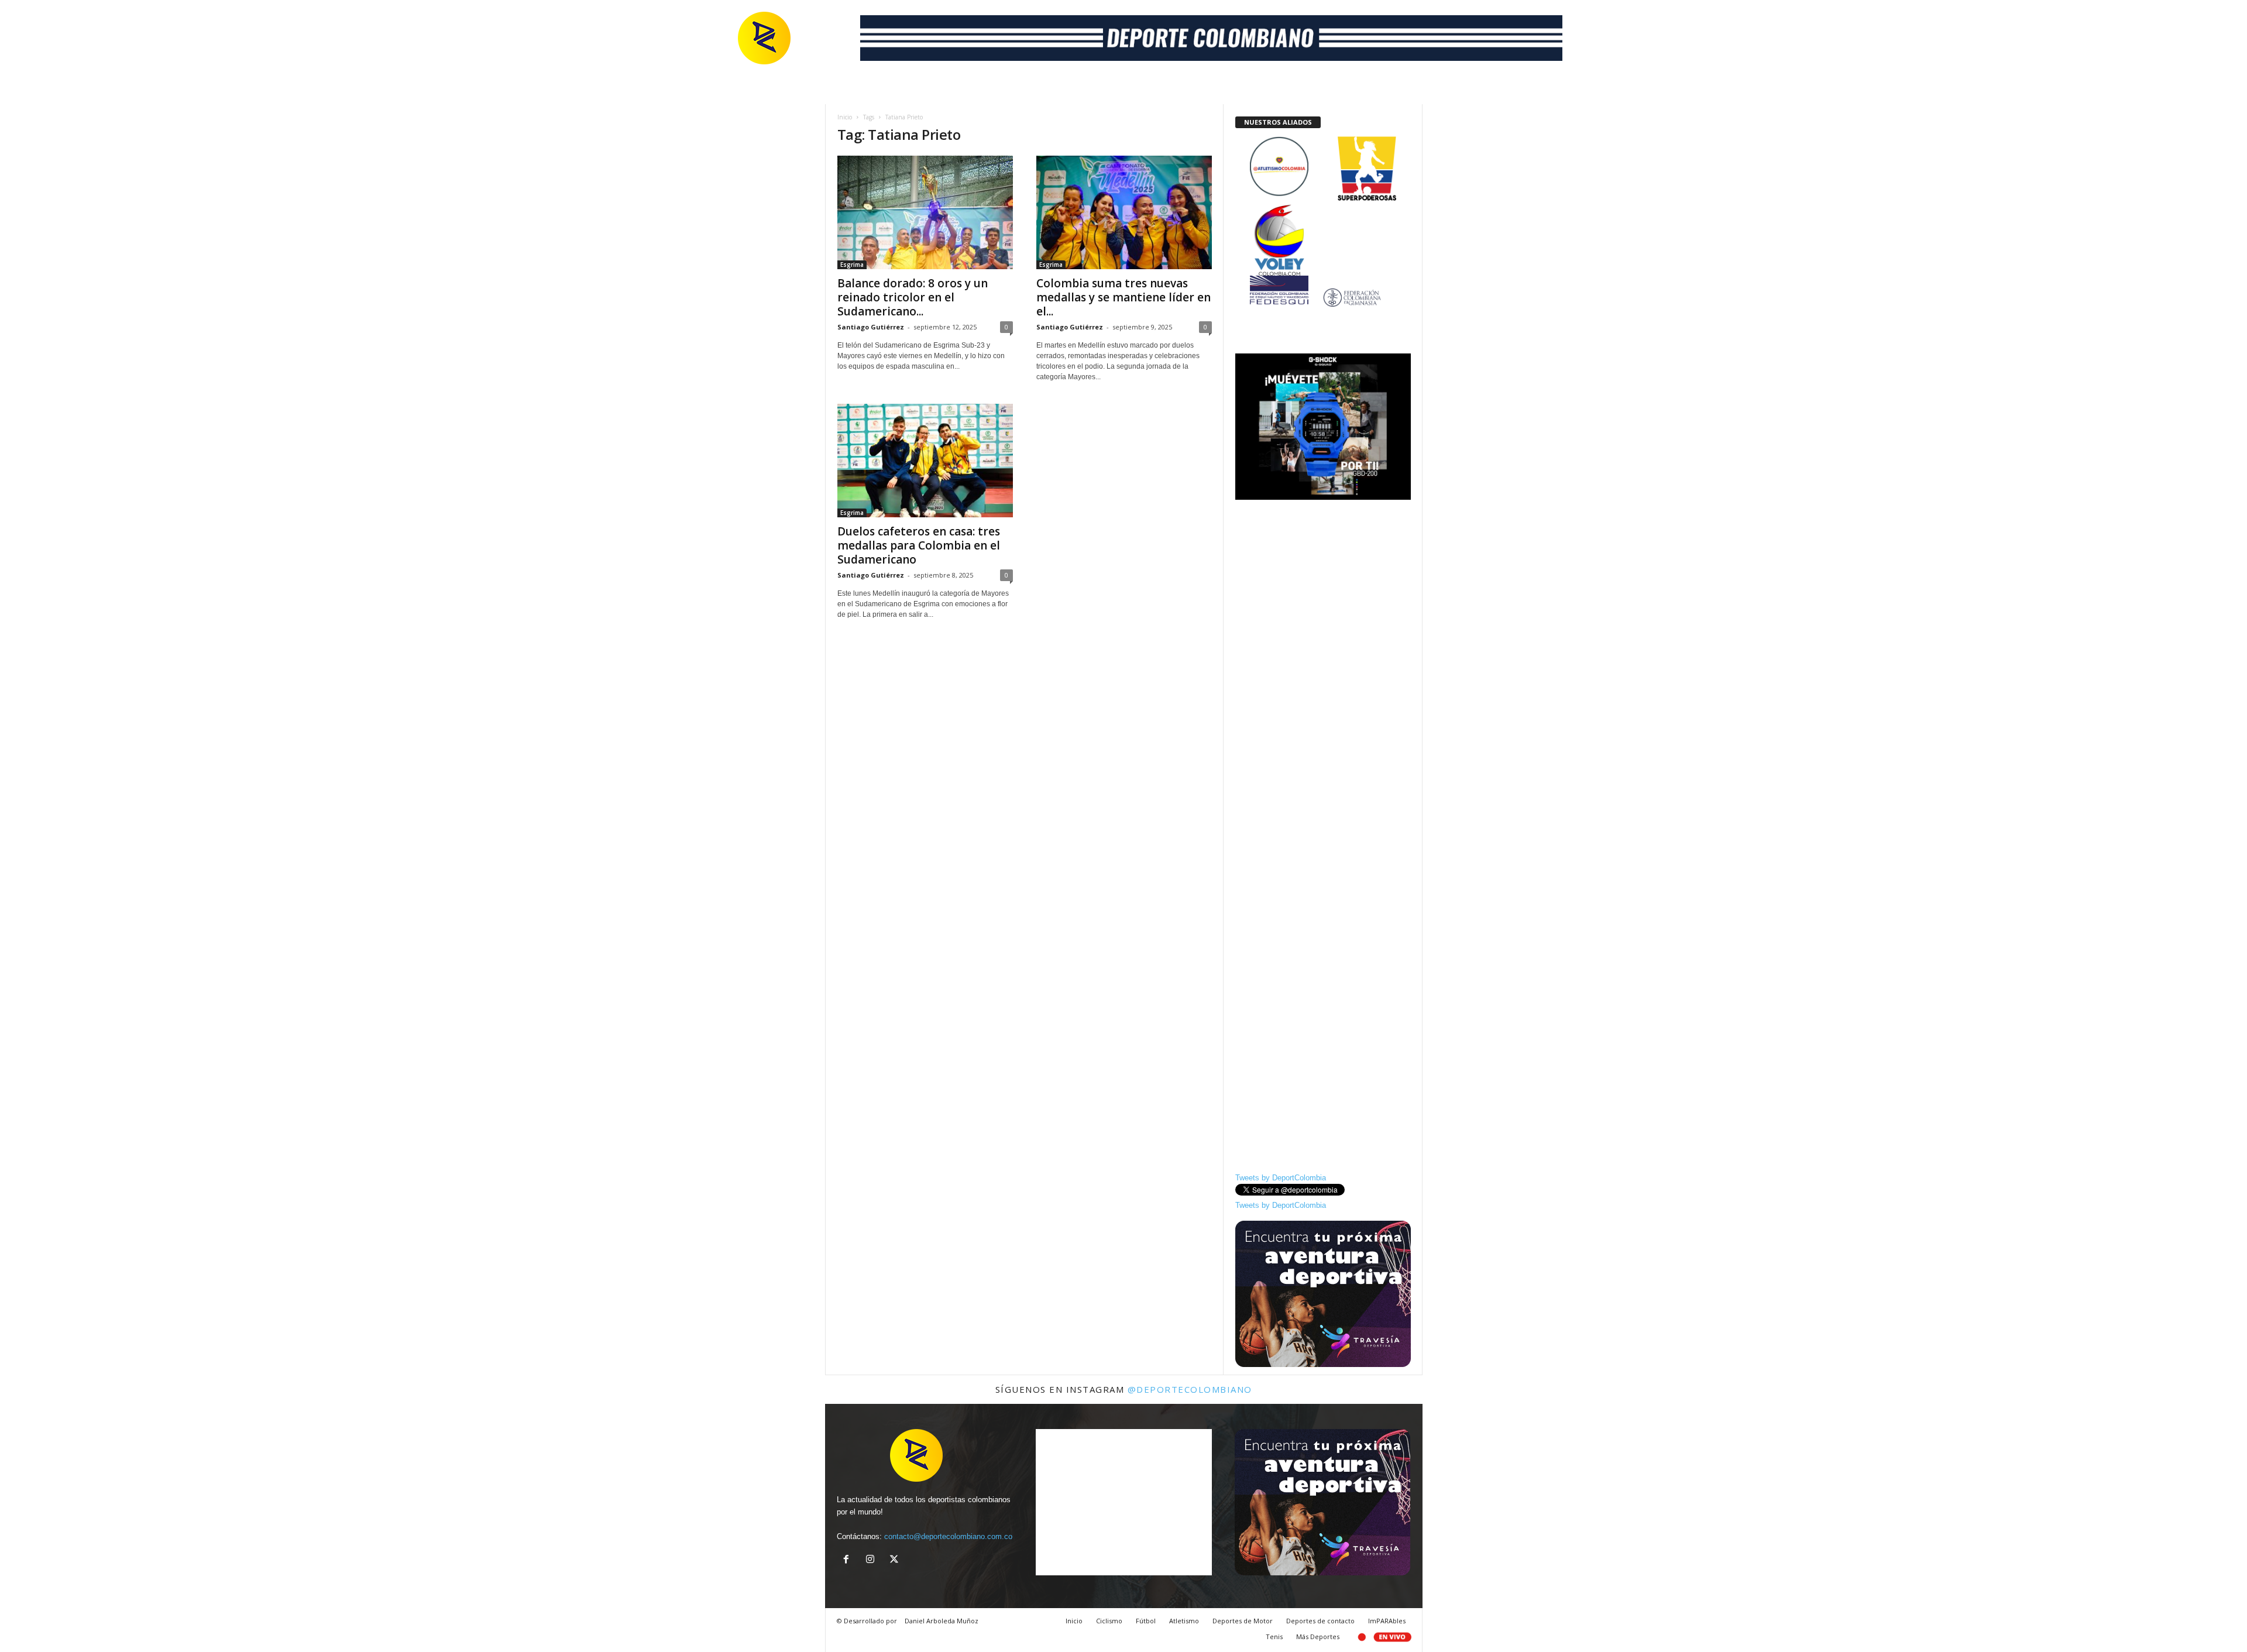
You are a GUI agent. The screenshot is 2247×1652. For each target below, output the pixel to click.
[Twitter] (896, 1560)
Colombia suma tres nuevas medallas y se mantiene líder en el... (1123, 297)
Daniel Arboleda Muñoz (942, 1621)
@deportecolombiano (1190, 1389)
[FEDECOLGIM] (1323, 298)
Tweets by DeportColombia (1281, 1178)
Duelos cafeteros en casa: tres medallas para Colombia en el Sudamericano (919, 545)
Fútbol (1146, 1621)
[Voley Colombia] (1323, 212)
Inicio (845, 117)
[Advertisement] (1323, 683)
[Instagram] (873, 1560)
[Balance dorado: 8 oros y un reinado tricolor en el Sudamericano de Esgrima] (925, 212)
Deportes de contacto (1320, 1621)
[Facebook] (849, 1560)
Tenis (1274, 1636)
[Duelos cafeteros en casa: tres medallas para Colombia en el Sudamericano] (925, 461)
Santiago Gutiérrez (871, 327)
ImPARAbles (1387, 1621)
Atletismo (1184, 1621)
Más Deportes (1318, 1636)
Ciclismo (1109, 1621)
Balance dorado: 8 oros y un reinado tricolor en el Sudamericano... (913, 297)
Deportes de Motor (1243, 1621)
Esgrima (852, 265)
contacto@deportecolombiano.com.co (948, 1536)
